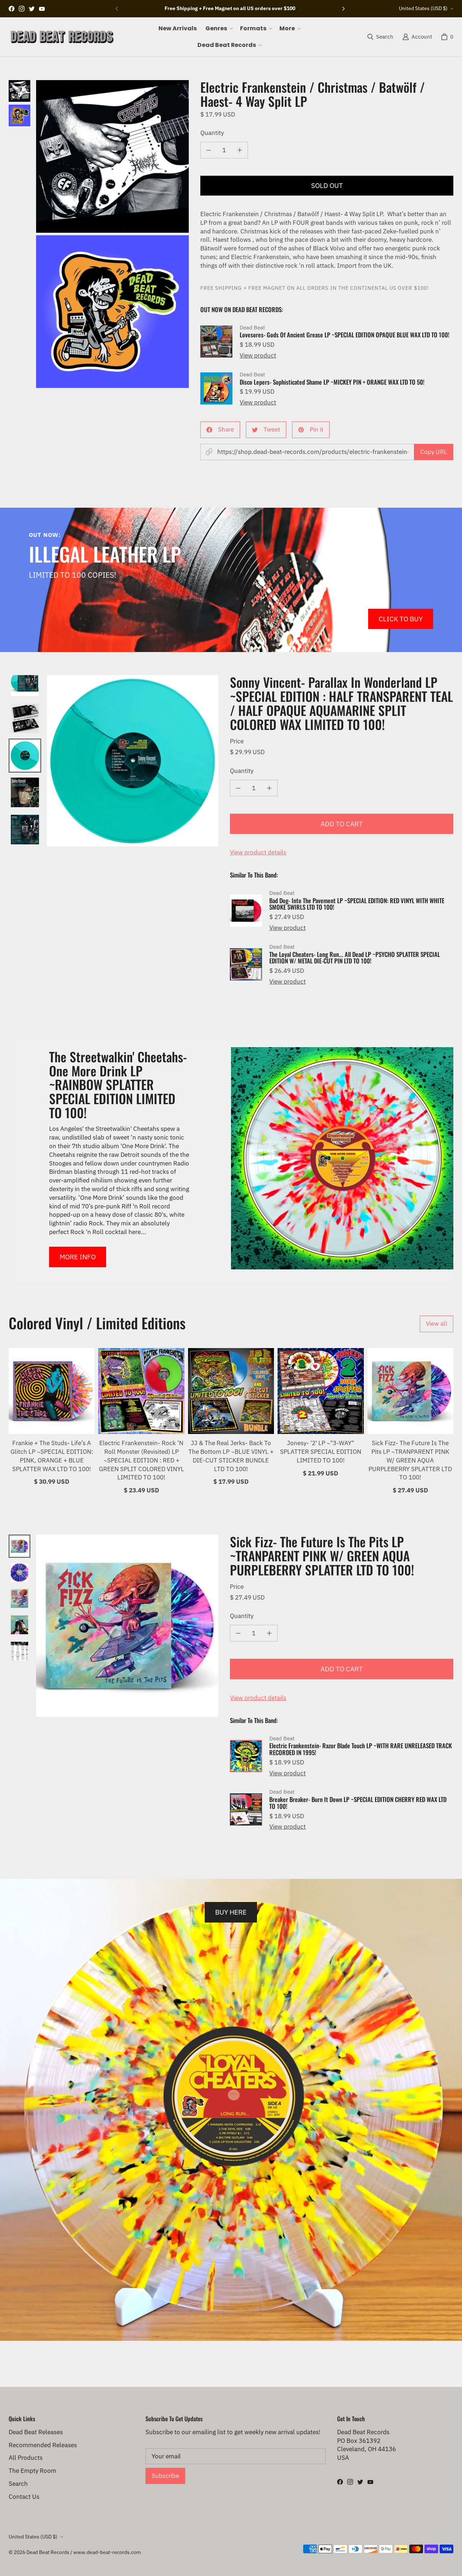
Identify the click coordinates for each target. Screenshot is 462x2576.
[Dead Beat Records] (62, 37)
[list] (112, 234)
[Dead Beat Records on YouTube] (42, 9)
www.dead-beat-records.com (107, 2552)
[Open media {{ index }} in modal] (112, 156)
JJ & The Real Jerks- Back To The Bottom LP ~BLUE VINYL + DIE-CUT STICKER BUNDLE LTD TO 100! (231, 1456)
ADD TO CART (342, 824)
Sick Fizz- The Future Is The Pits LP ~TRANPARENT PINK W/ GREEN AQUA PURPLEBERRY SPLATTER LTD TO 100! (410, 1460)
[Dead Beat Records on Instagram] (22, 9)
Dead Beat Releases (36, 2432)
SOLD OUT (327, 185)
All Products (26, 2458)
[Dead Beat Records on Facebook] (12, 9)
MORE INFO (78, 1257)
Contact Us (24, 2497)
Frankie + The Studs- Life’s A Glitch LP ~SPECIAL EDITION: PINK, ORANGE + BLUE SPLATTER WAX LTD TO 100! (52, 1456)
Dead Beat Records (48, 2552)
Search (18, 2484)
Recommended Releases (43, 2445)
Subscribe (165, 2476)
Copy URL (434, 452)
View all (437, 1324)
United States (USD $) (423, 8)
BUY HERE (231, 1912)
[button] (218, 29)
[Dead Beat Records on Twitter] (32, 9)
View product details (258, 852)
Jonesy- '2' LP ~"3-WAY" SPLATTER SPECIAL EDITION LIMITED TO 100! (321, 1452)
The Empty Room (32, 2471)
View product (258, 355)
